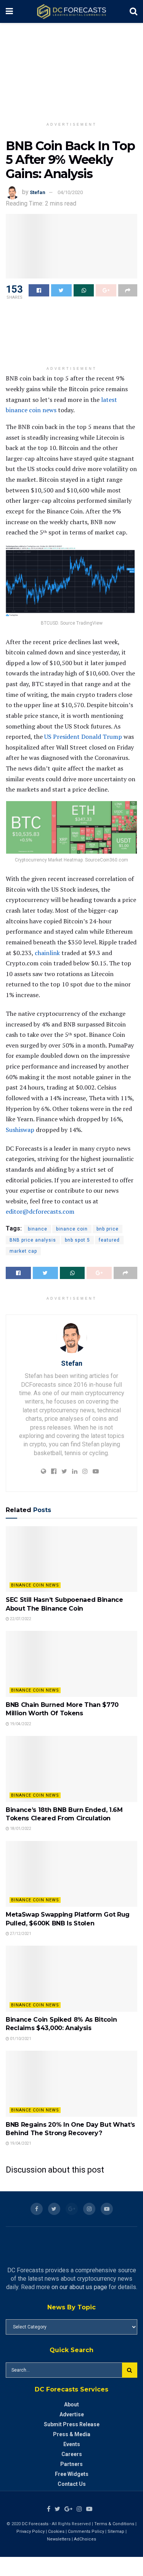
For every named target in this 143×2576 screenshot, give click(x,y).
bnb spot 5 (77, 1240)
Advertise (72, 2414)
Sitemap (116, 2531)
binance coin (72, 1229)
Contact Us (72, 2484)
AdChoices (85, 2539)
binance (38, 1229)
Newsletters (59, 2539)
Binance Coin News (35, 1585)
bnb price (108, 1229)
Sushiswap (20, 1130)
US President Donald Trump (83, 737)
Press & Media (72, 2434)
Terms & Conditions (115, 2524)
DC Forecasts (35, 2524)
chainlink (47, 953)
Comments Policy (86, 2531)
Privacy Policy (31, 2531)
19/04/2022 (20, 1724)
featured (109, 1240)
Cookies (56, 2531)
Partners (71, 2464)
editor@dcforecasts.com (40, 1211)
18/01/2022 (20, 1829)
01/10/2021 (20, 2039)
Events (72, 2444)
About (71, 2404)
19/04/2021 (20, 2143)
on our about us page (79, 2287)
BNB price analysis (33, 1240)
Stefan (38, 192)
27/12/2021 (20, 1934)
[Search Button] (130, 2370)
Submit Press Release (72, 2424)
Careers (72, 2454)
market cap (23, 1251)
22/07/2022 (20, 1619)
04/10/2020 (70, 192)
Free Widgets (72, 2474)
